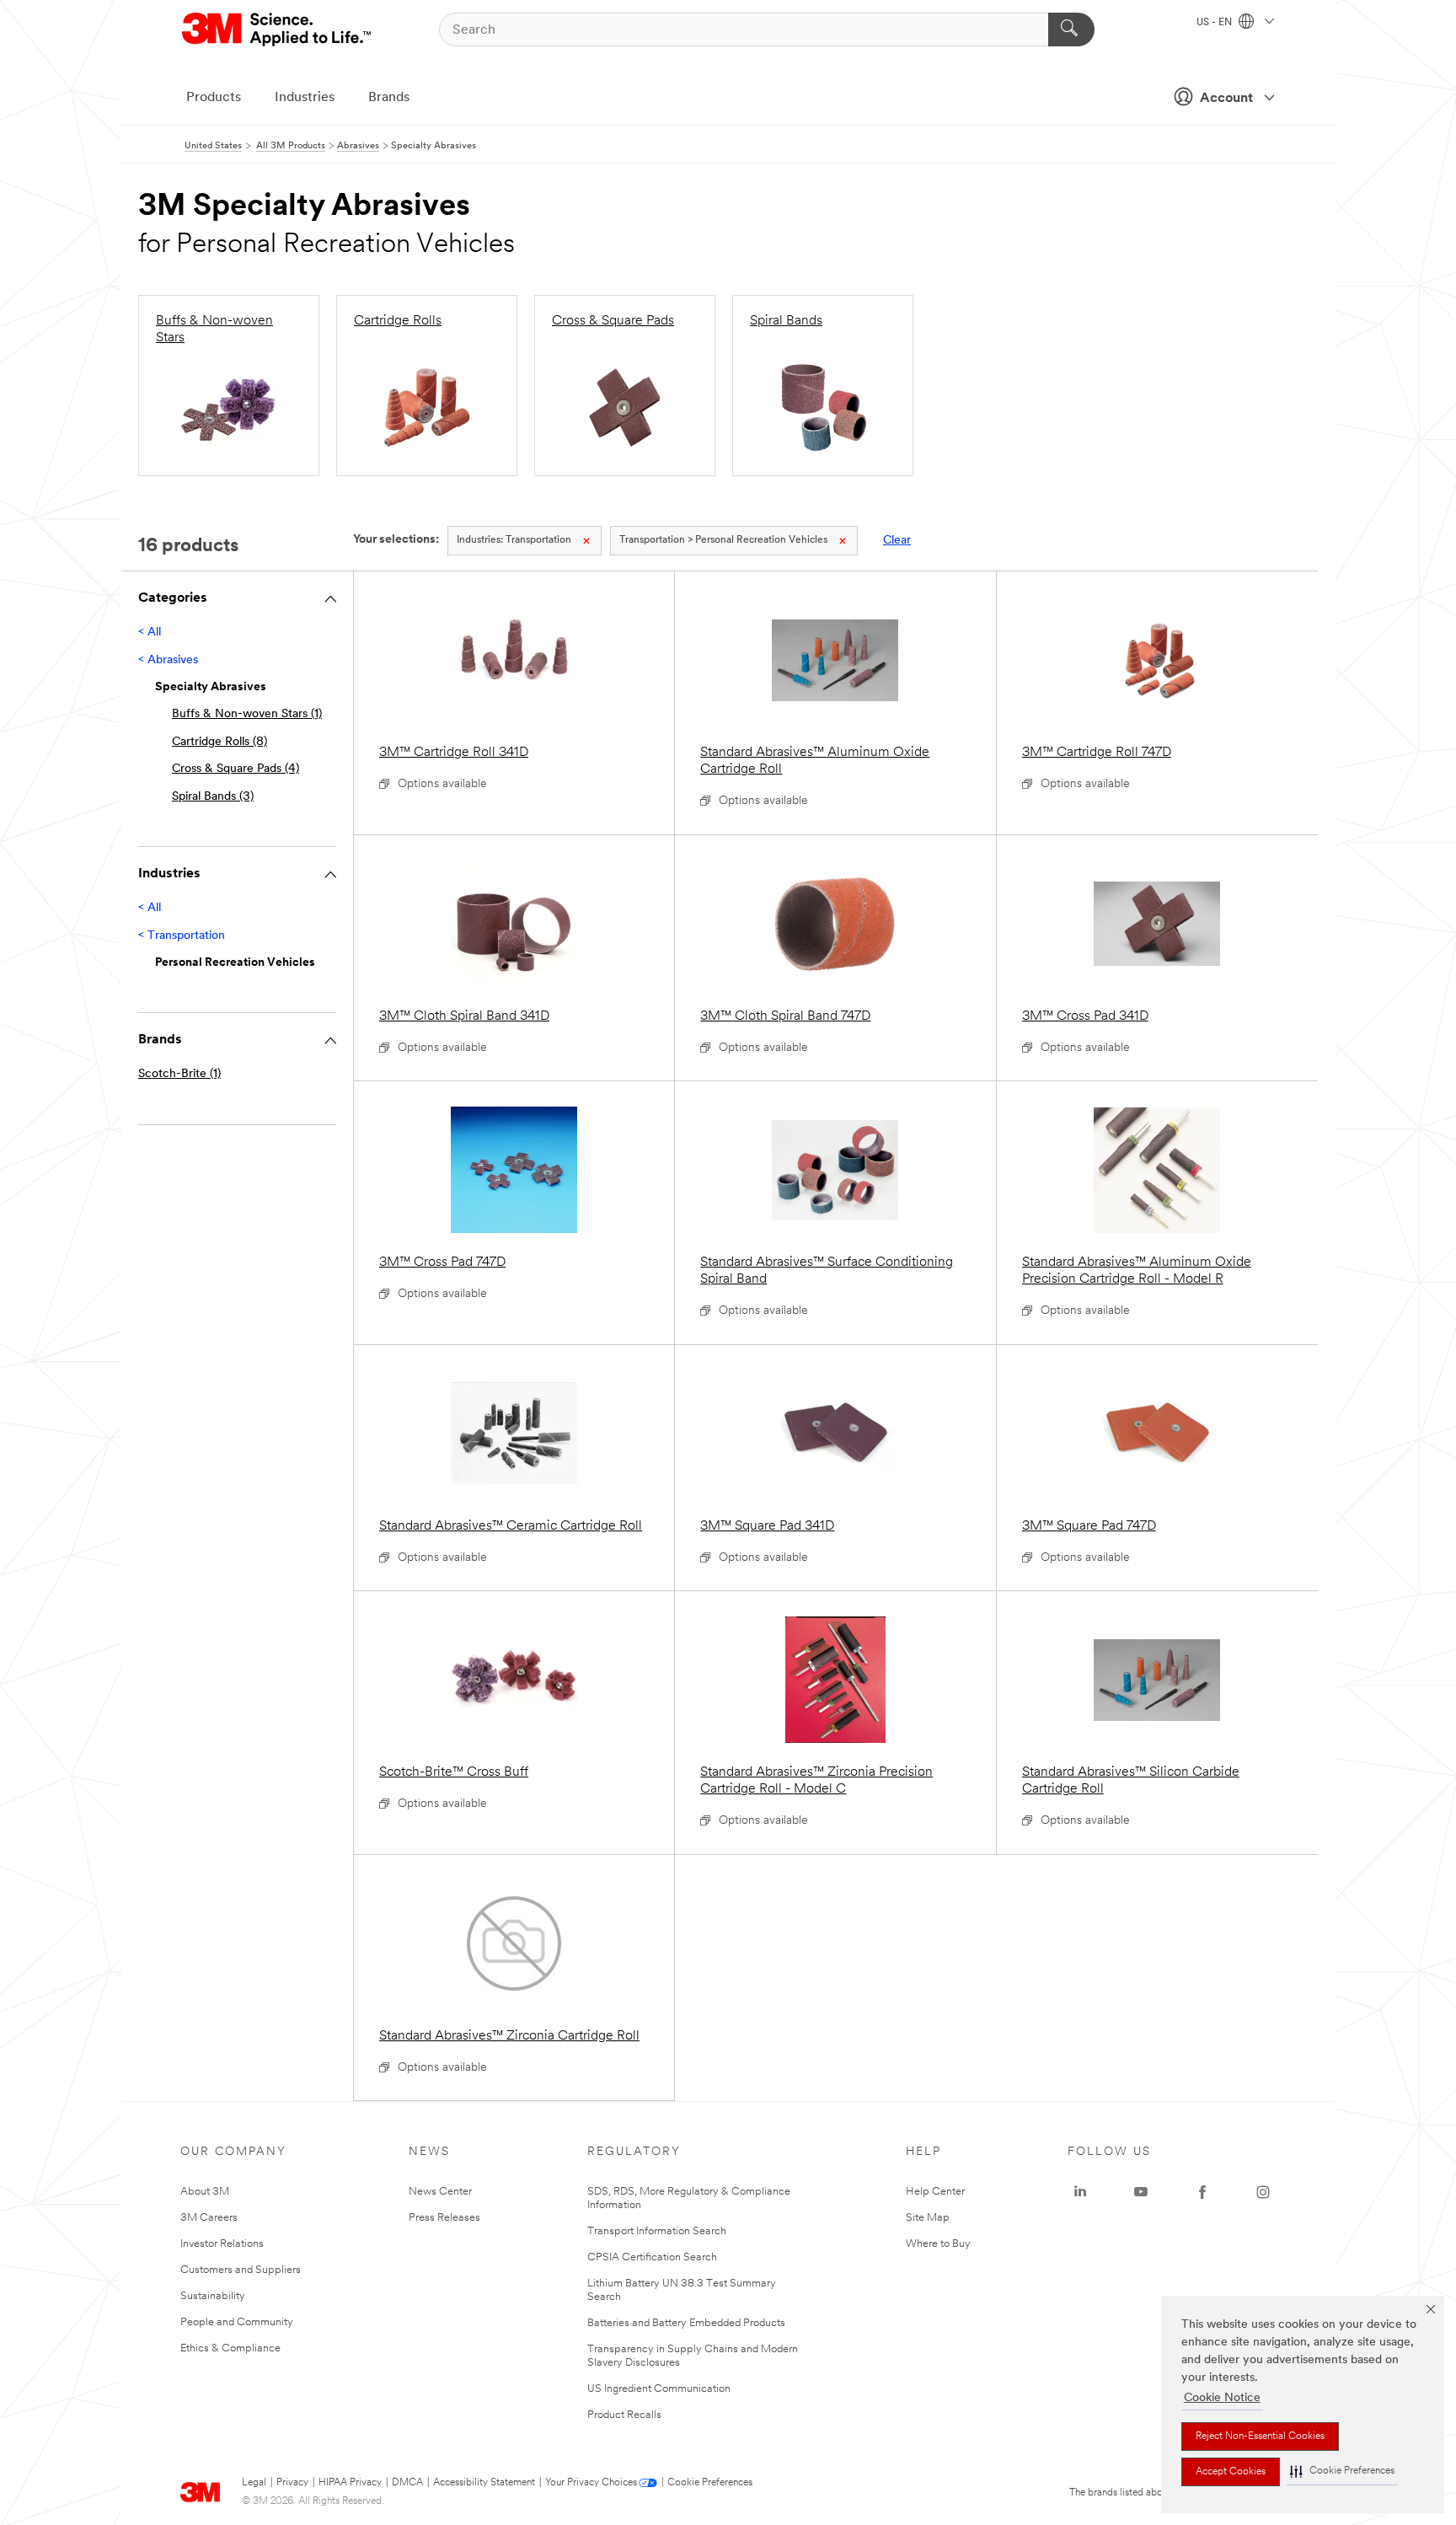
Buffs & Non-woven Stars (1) (247, 714)
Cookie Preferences (710, 2483)
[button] (1342, 2471)
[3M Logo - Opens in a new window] (278, 29)
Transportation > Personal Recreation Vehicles (723, 540)
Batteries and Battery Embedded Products (686, 2323)
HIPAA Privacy (350, 2483)
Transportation (514, 540)
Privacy (292, 2483)
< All (150, 633)
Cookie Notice (1222, 2398)
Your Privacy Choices (591, 2483)
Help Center (935, 2192)
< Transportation (182, 936)
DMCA (407, 2483)
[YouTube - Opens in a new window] (1141, 2192)
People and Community (237, 2322)
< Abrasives (168, 660)
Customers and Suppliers (241, 2270)
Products (214, 98)
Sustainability (213, 2296)
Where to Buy (938, 2244)
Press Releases (444, 2218)
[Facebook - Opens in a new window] (1202, 2192)
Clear (897, 541)
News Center (440, 2192)
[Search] (1071, 29)
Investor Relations (222, 2244)
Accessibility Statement (484, 2483)
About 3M (205, 2192)
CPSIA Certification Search (652, 2257)
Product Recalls (624, 2415)
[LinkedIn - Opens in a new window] (1080, 2192)
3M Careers (209, 2218)
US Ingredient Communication (659, 2389)
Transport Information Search (657, 2231)
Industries (305, 98)
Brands (389, 98)
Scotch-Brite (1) (179, 1074)
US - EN (1215, 23)
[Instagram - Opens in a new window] (1263, 2192)
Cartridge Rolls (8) (219, 742)
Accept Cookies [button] (1231, 2472)
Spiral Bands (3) (213, 797)
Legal (254, 2483)
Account (1226, 99)
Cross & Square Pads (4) (236, 769)
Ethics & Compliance (230, 2348)
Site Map (928, 2218)
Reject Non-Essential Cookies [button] (1260, 2437)
